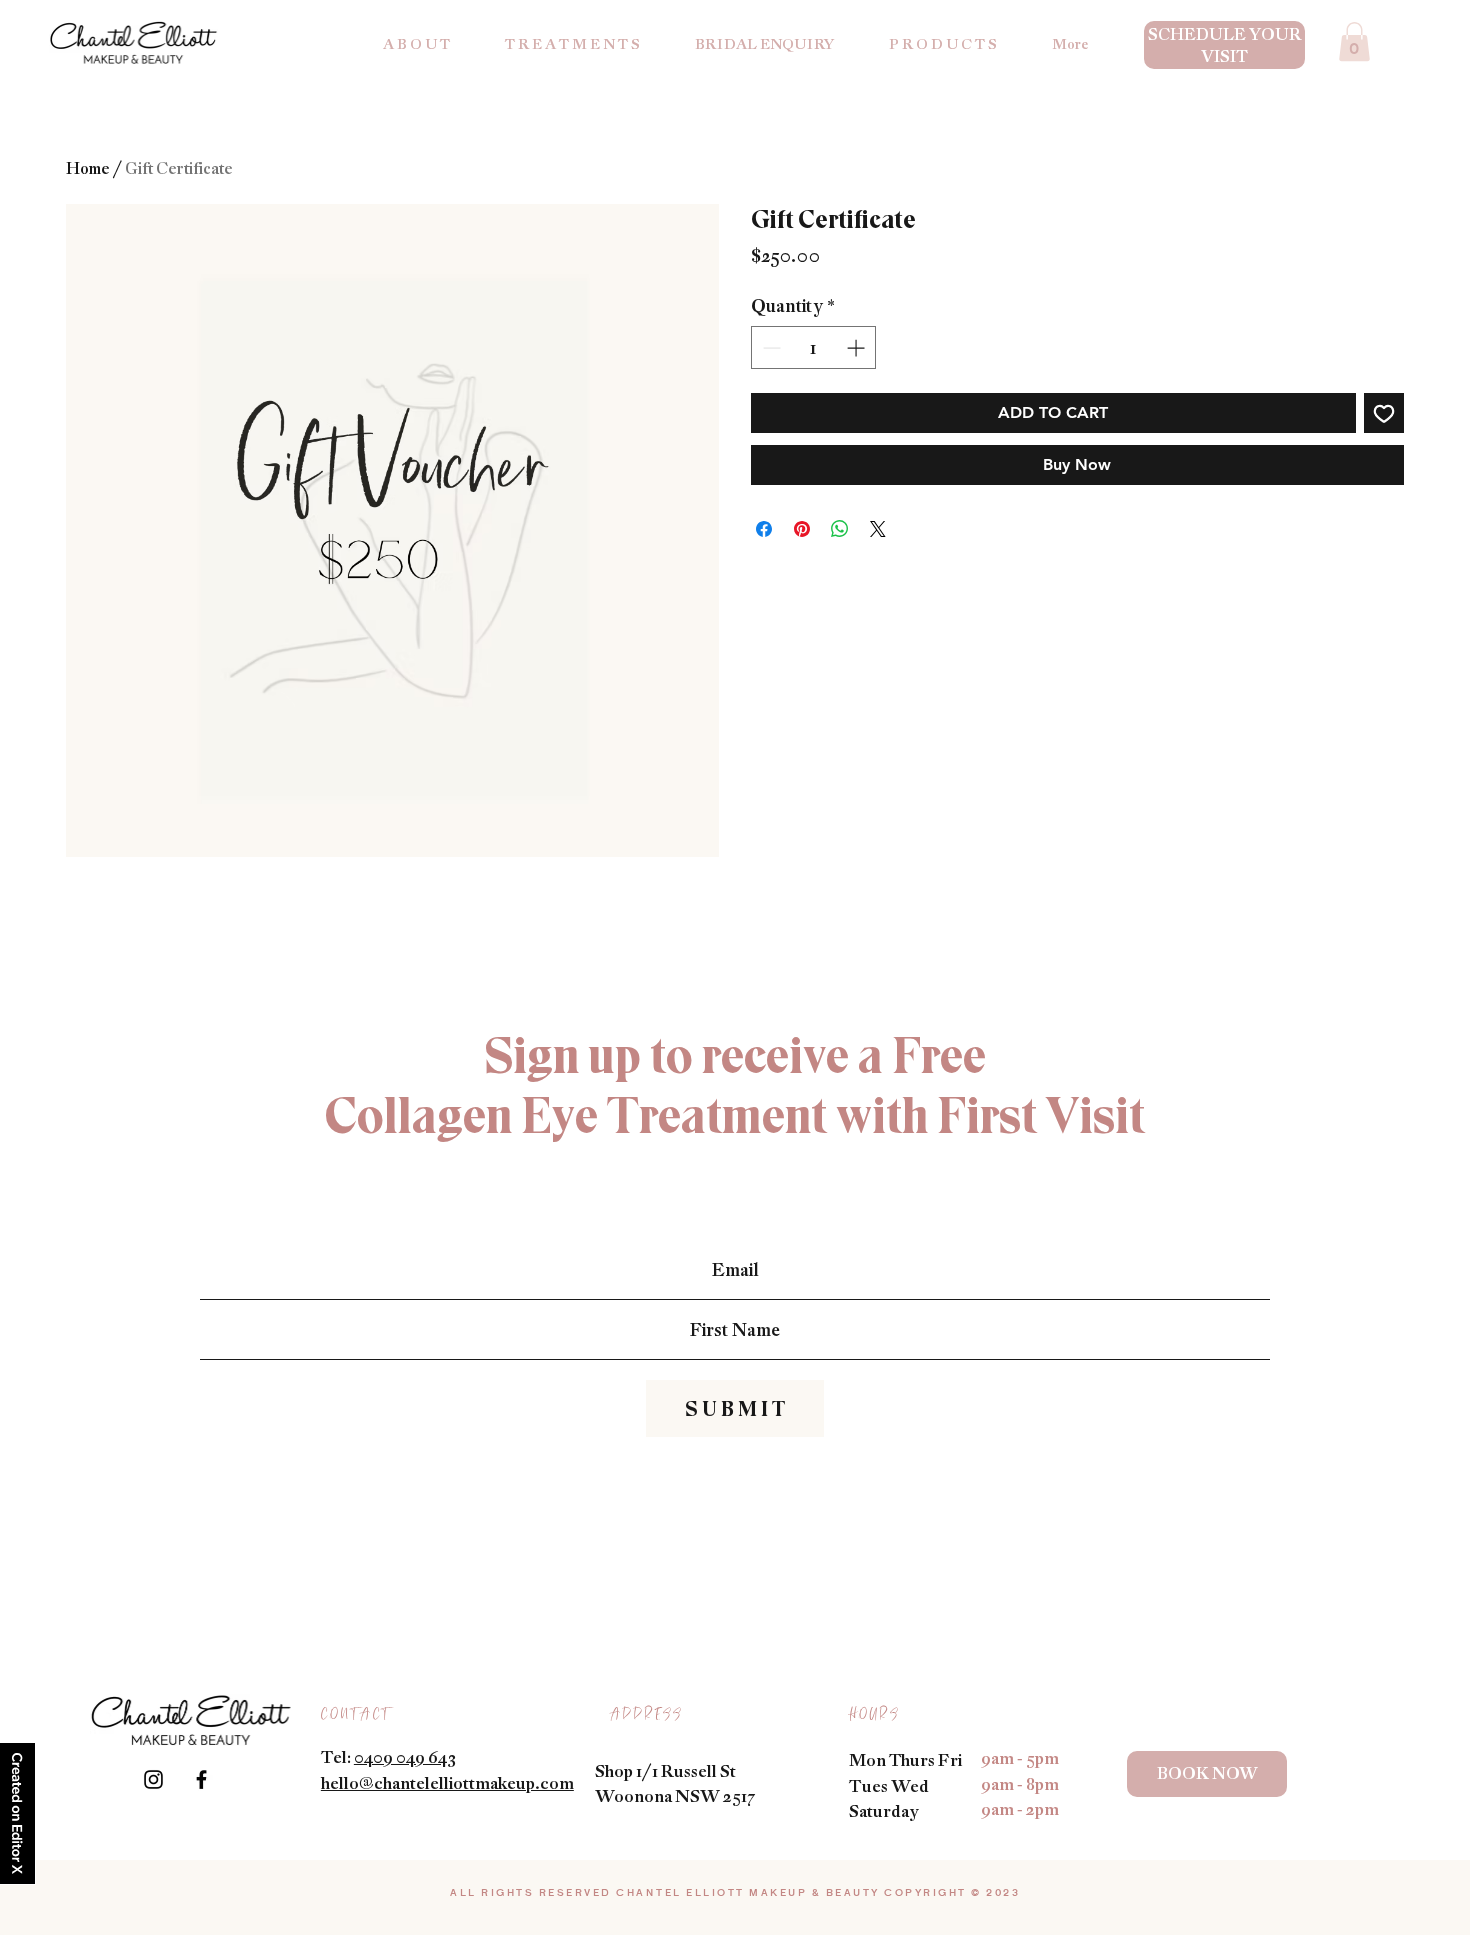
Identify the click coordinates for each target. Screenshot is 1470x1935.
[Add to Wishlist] (1384, 413)
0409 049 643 (405, 1757)
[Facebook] (201, 1779)
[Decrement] (769, 347)
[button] (1354, 41)
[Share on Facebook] (764, 529)
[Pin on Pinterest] (802, 529)
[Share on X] (878, 529)
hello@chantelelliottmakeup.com (447, 1783)
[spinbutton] (813, 347)
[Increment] (857, 347)
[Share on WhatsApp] (840, 529)
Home (88, 168)
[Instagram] (153, 1779)
